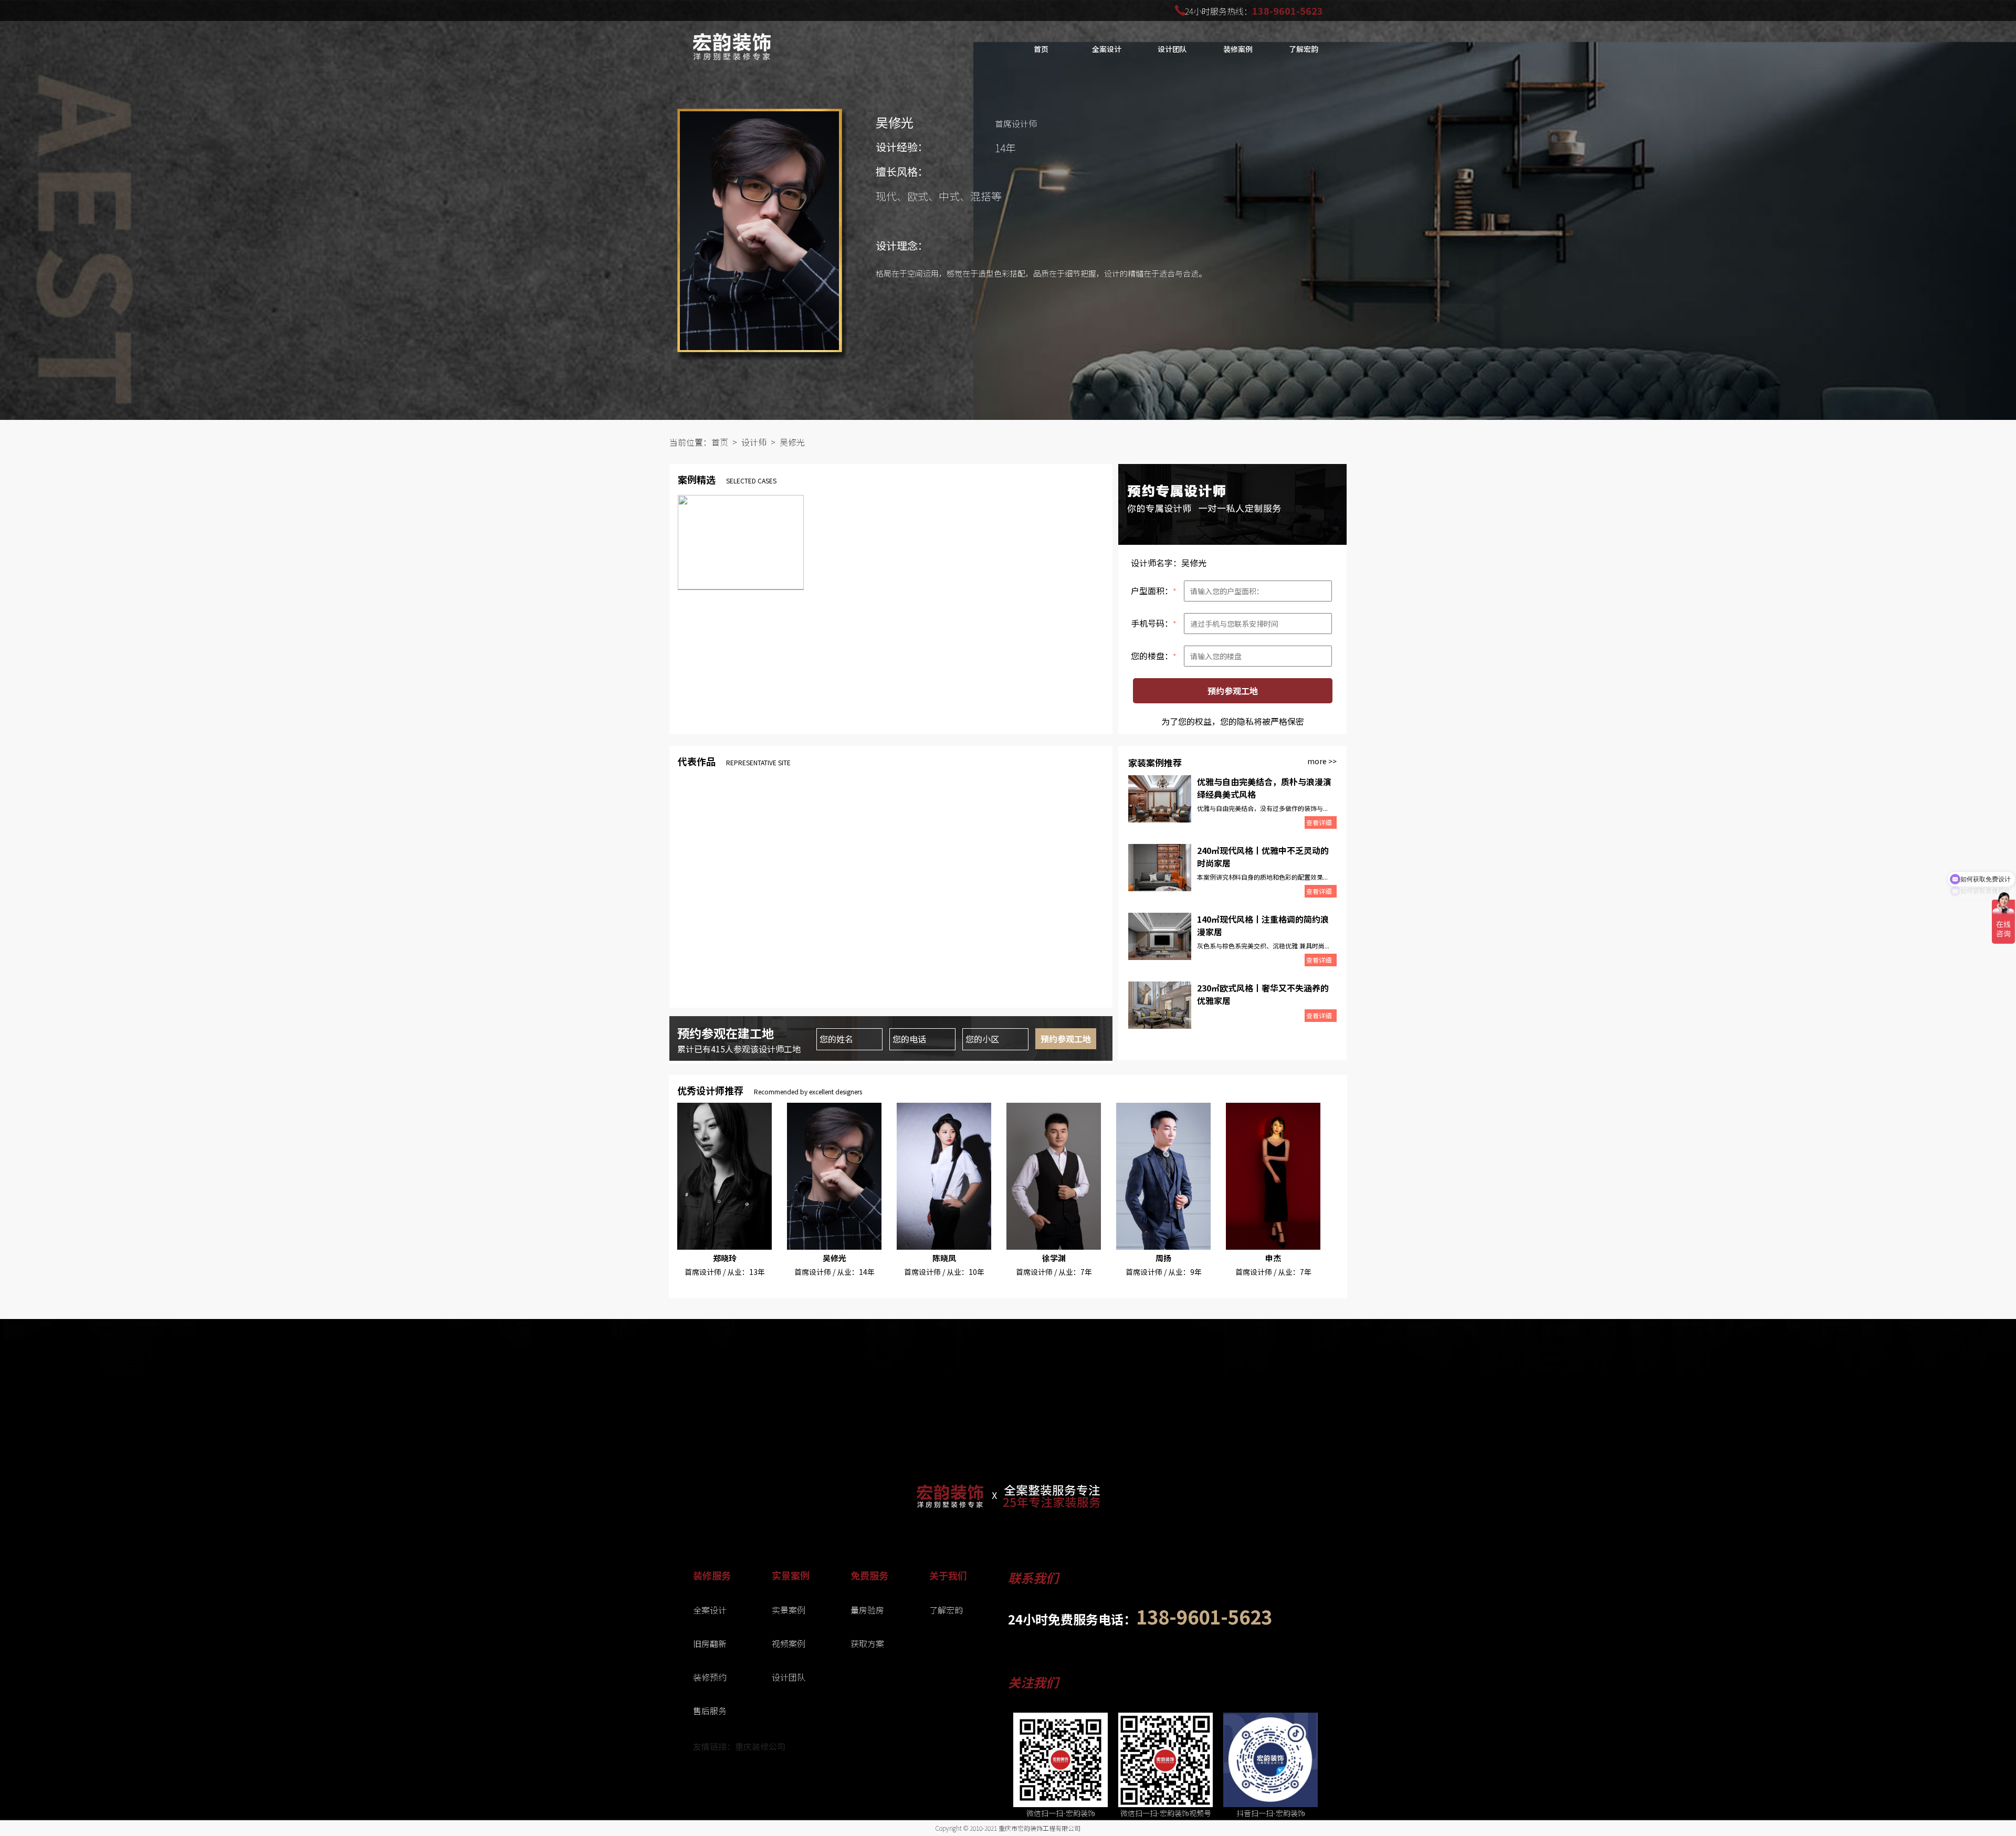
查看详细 (1319, 822)
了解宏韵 (946, 1610)
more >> (1322, 761)
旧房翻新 (710, 1643)
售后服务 (710, 1711)
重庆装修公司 (760, 1746)
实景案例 (789, 1610)
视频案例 (789, 1643)
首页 (1041, 49)
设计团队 (1172, 49)
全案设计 (1107, 49)
